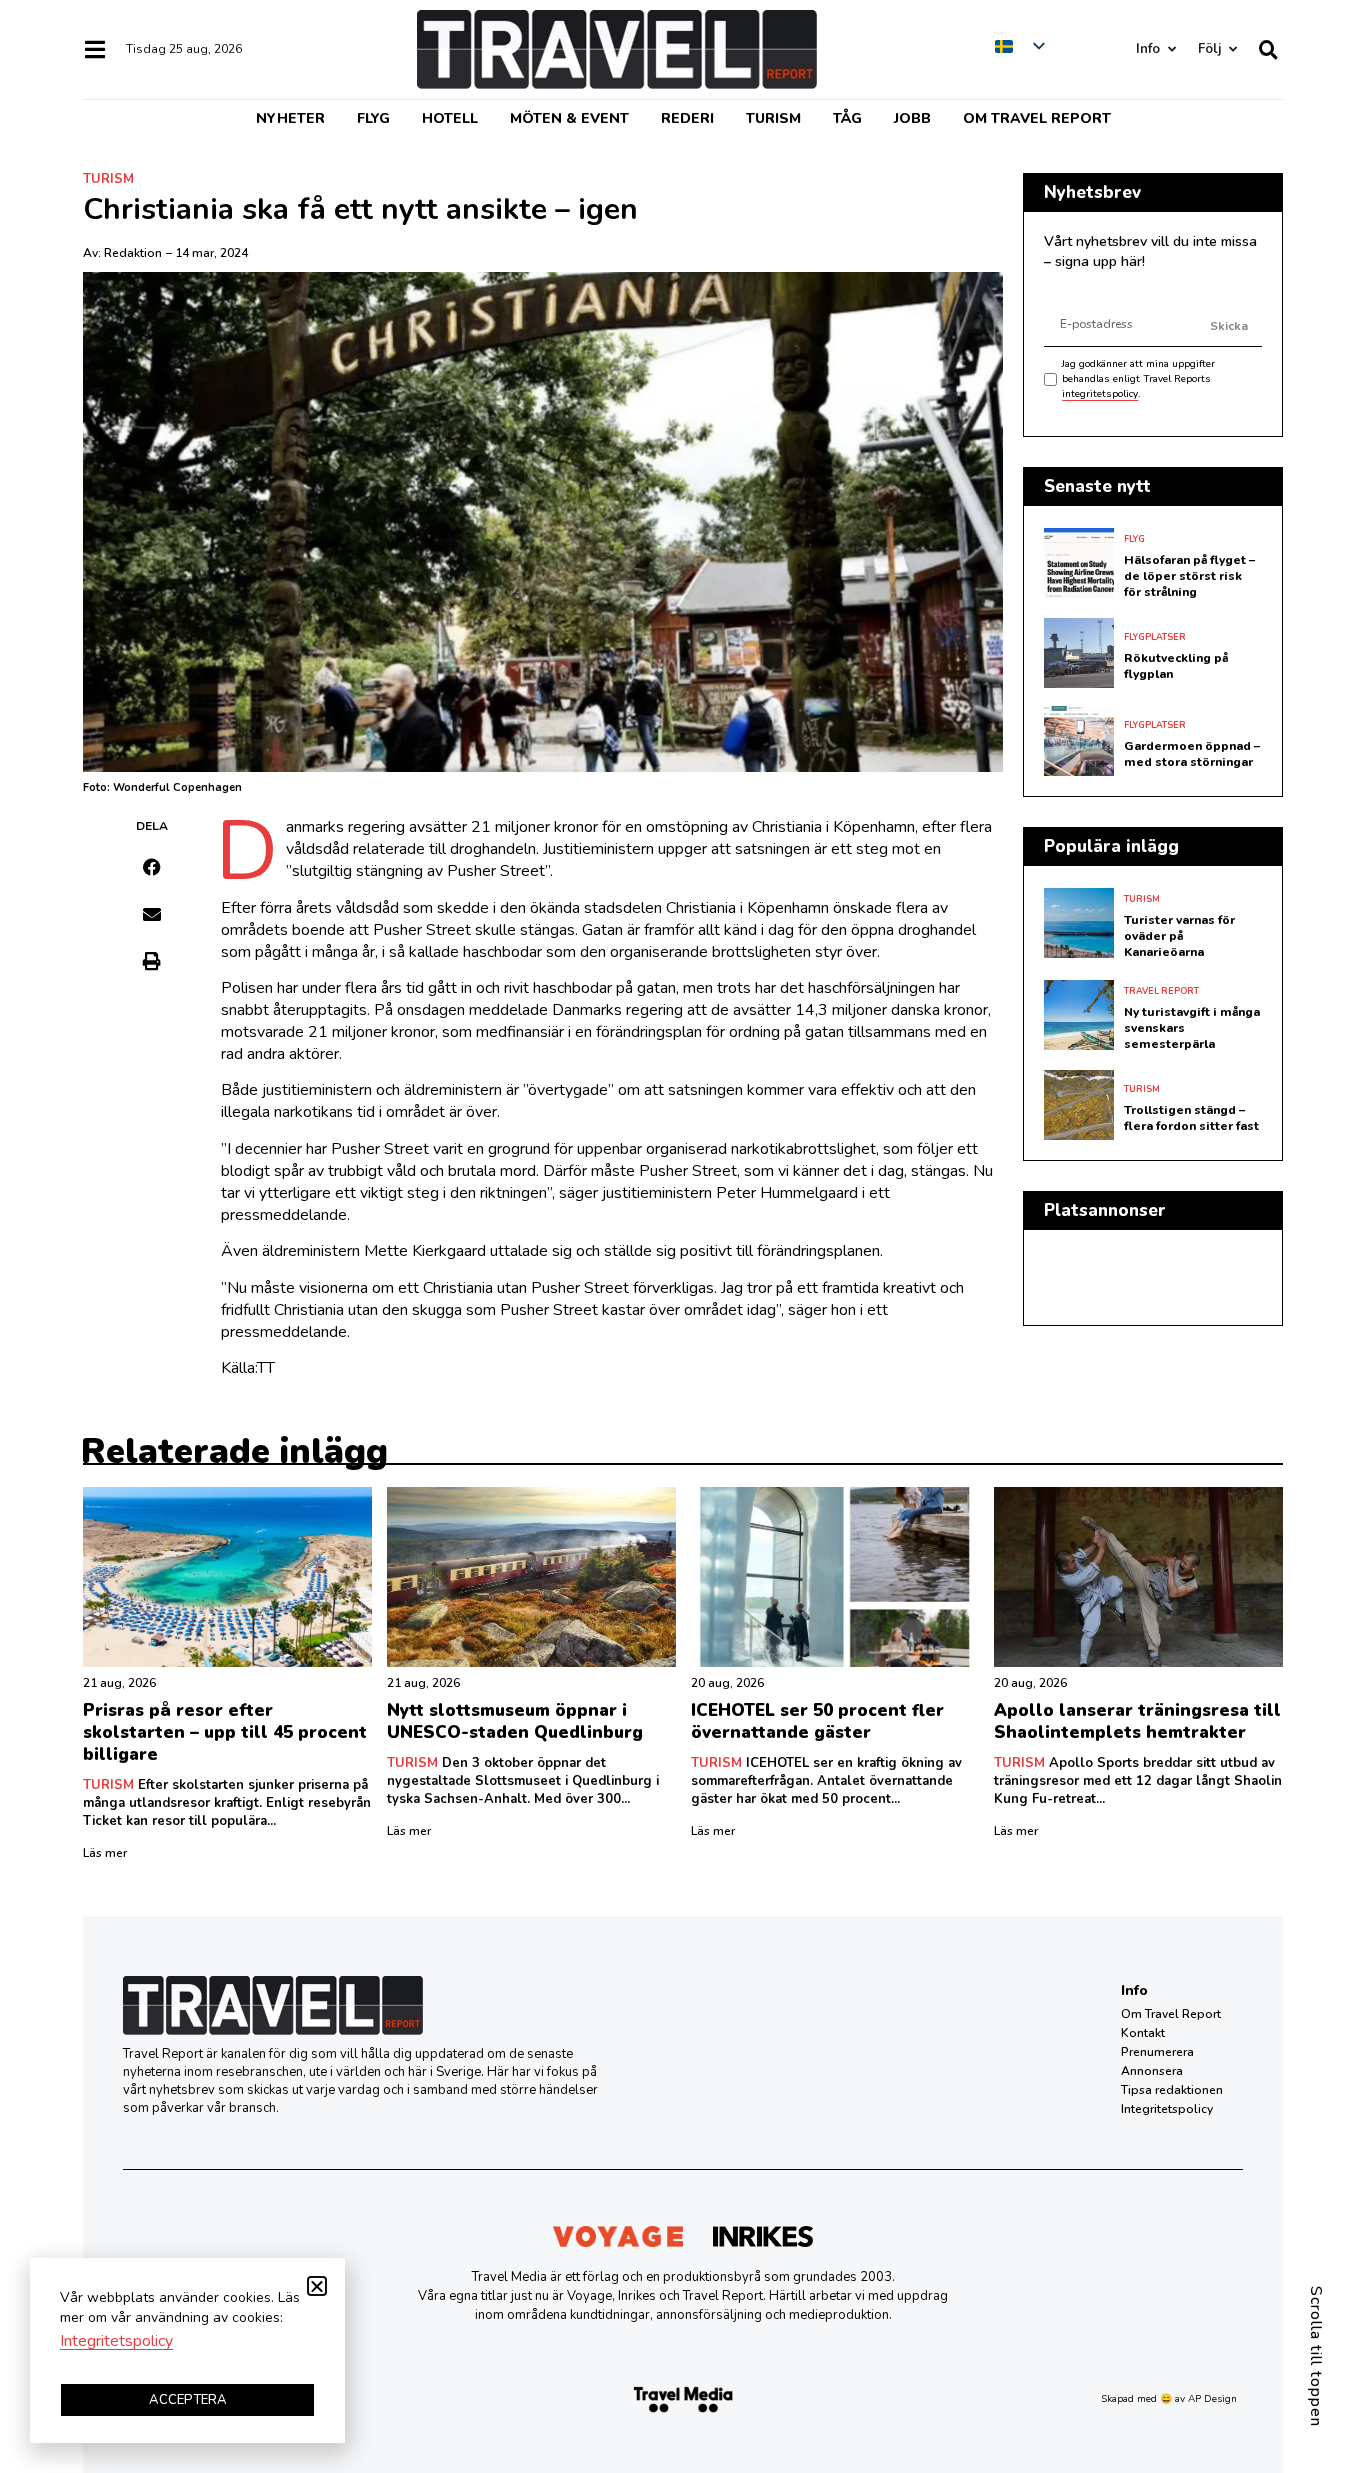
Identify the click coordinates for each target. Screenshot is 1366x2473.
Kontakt (1143, 2033)
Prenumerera (1157, 2052)
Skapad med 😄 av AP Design (1169, 2399)
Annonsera (1152, 2071)
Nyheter (290, 118)
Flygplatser (1155, 637)
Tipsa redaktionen (1172, 2090)
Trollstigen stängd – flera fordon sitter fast (1191, 1118)
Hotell (450, 118)
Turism (773, 118)
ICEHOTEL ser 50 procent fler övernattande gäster (817, 1721)
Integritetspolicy (1167, 2109)
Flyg (373, 118)
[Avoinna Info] (1171, 49)
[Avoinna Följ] (1232, 49)
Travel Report (1161, 991)
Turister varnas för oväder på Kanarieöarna (1179, 936)
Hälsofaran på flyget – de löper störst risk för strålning (1189, 576)
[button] (152, 867)
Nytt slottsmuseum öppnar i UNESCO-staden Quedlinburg (515, 1721)
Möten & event (569, 118)
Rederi (687, 118)
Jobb (912, 118)
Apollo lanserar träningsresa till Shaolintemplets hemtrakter (1137, 1721)
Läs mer (105, 1853)
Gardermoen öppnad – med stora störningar (1192, 754)
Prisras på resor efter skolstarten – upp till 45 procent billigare (225, 1732)
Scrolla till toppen (1316, 2356)
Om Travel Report (1037, 118)
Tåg (847, 118)
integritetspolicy (1100, 394)
